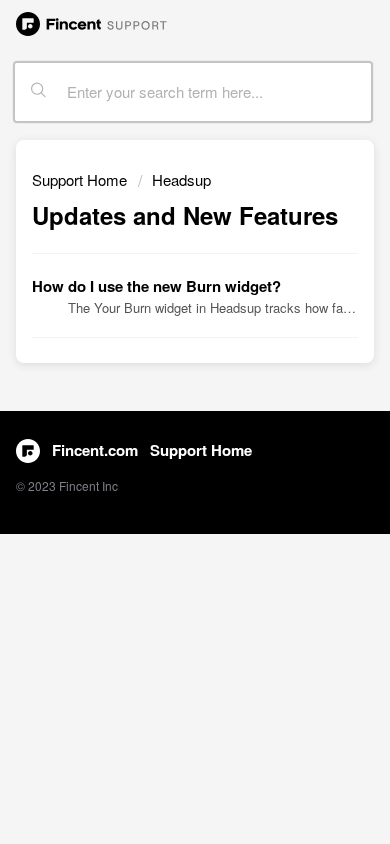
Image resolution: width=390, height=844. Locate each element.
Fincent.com (95, 450)
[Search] (39, 92)
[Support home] (91, 22)
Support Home (79, 179)
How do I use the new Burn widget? (156, 286)
